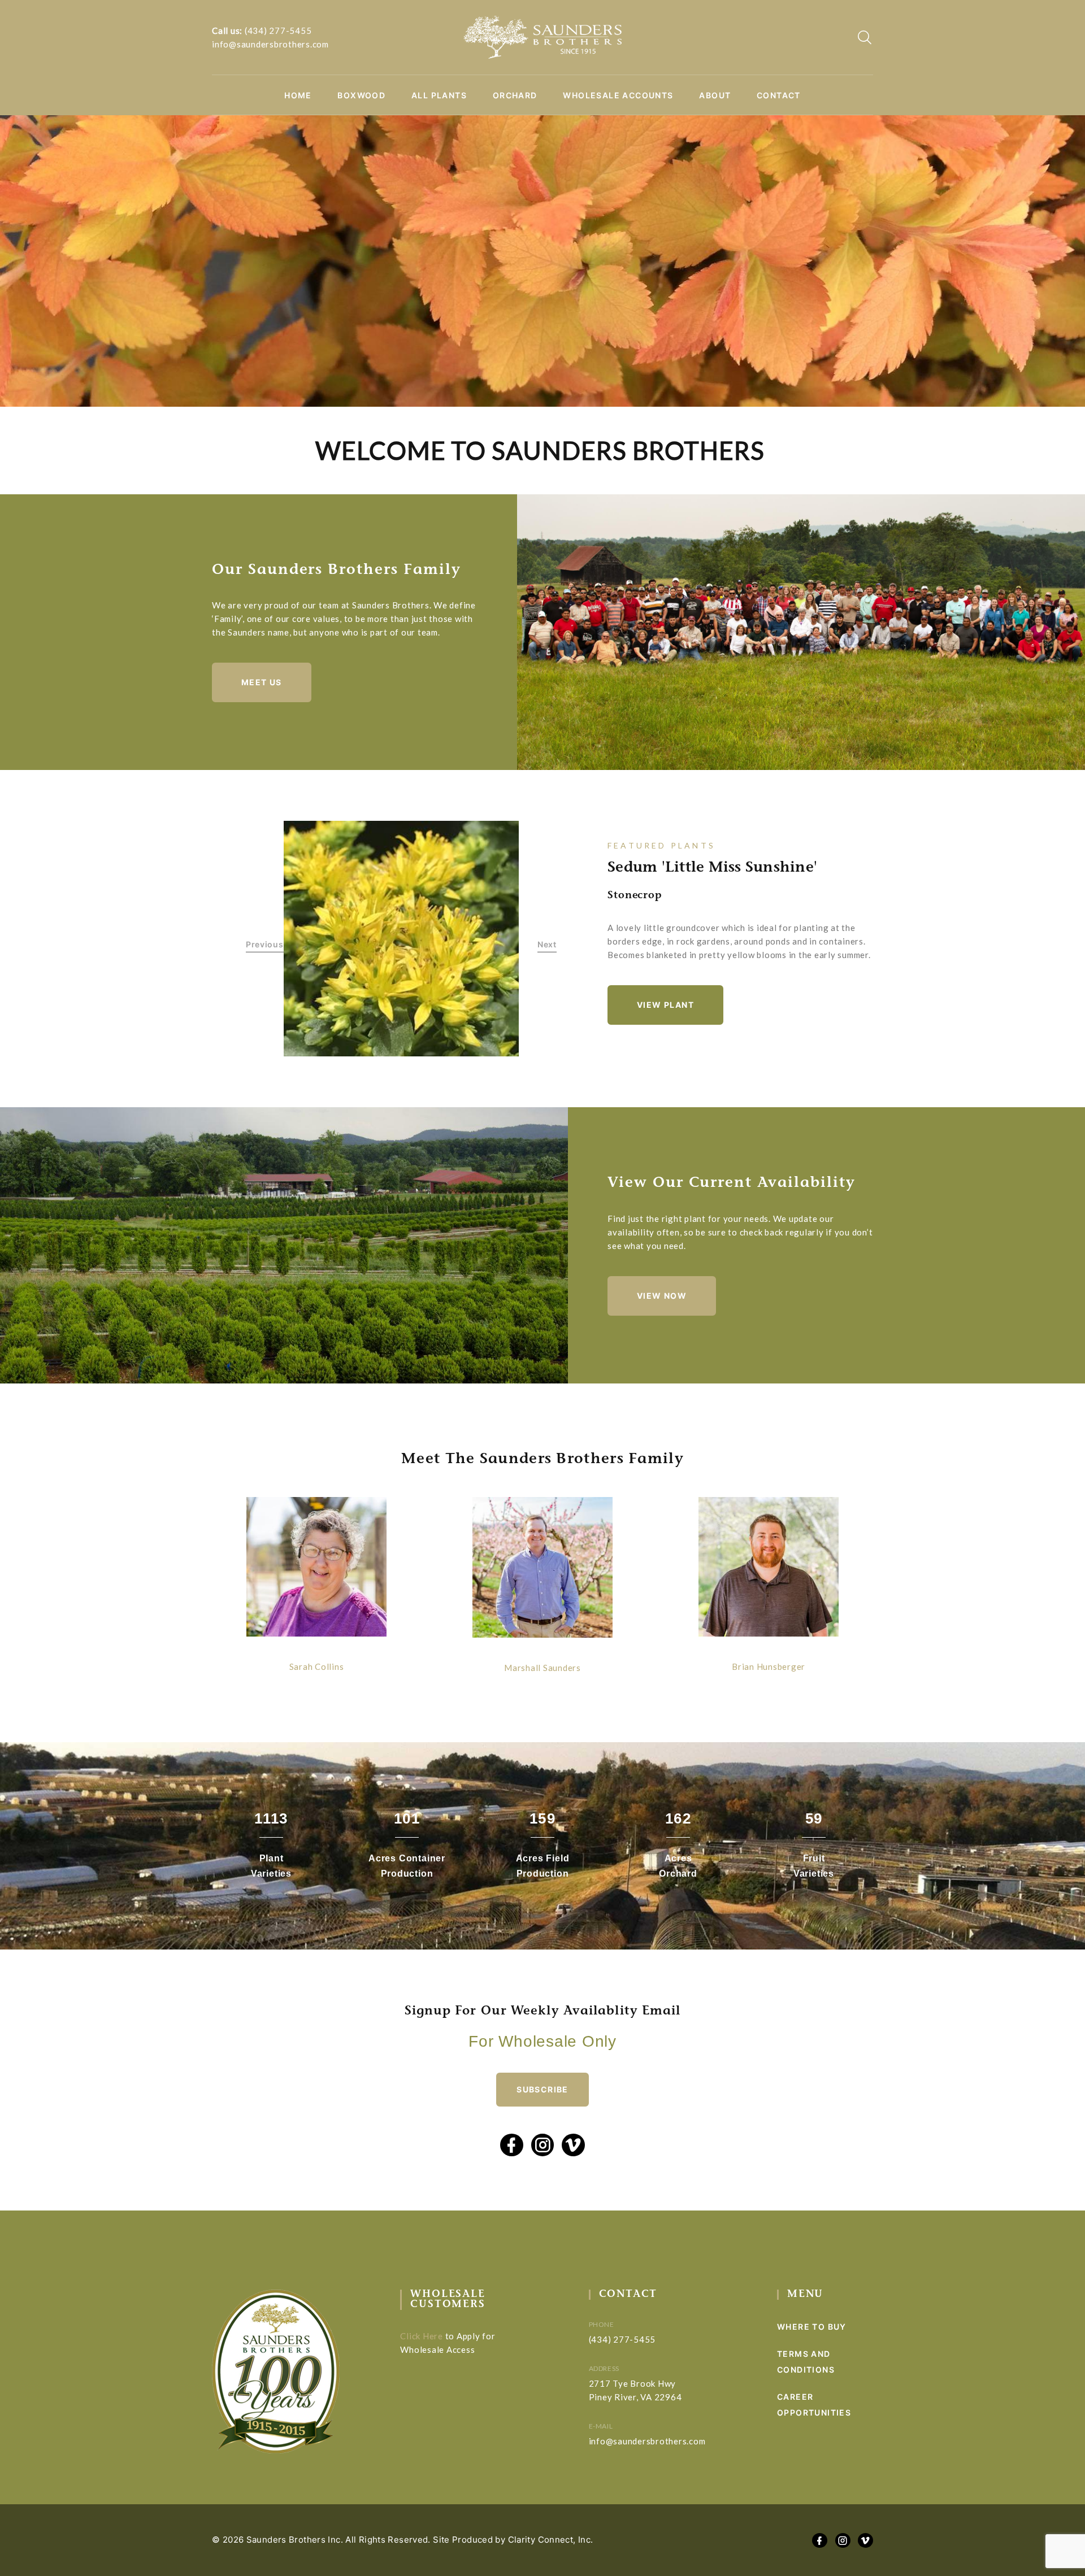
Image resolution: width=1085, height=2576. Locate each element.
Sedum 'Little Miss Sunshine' (712, 868)
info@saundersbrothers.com (270, 44)
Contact (779, 95)
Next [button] (547, 945)
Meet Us (262, 682)
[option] (402, 939)
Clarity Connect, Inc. (551, 2540)
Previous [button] (265, 945)
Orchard (515, 95)
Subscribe (542, 2089)
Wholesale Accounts (618, 95)
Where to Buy (812, 2327)
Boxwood (361, 95)
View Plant (665, 1005)
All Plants (439, 95)
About (715, 95)
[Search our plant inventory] (865, 37)
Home (298, 95)
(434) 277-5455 (278, 31)
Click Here (422, 2336)
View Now (662, 1296)
